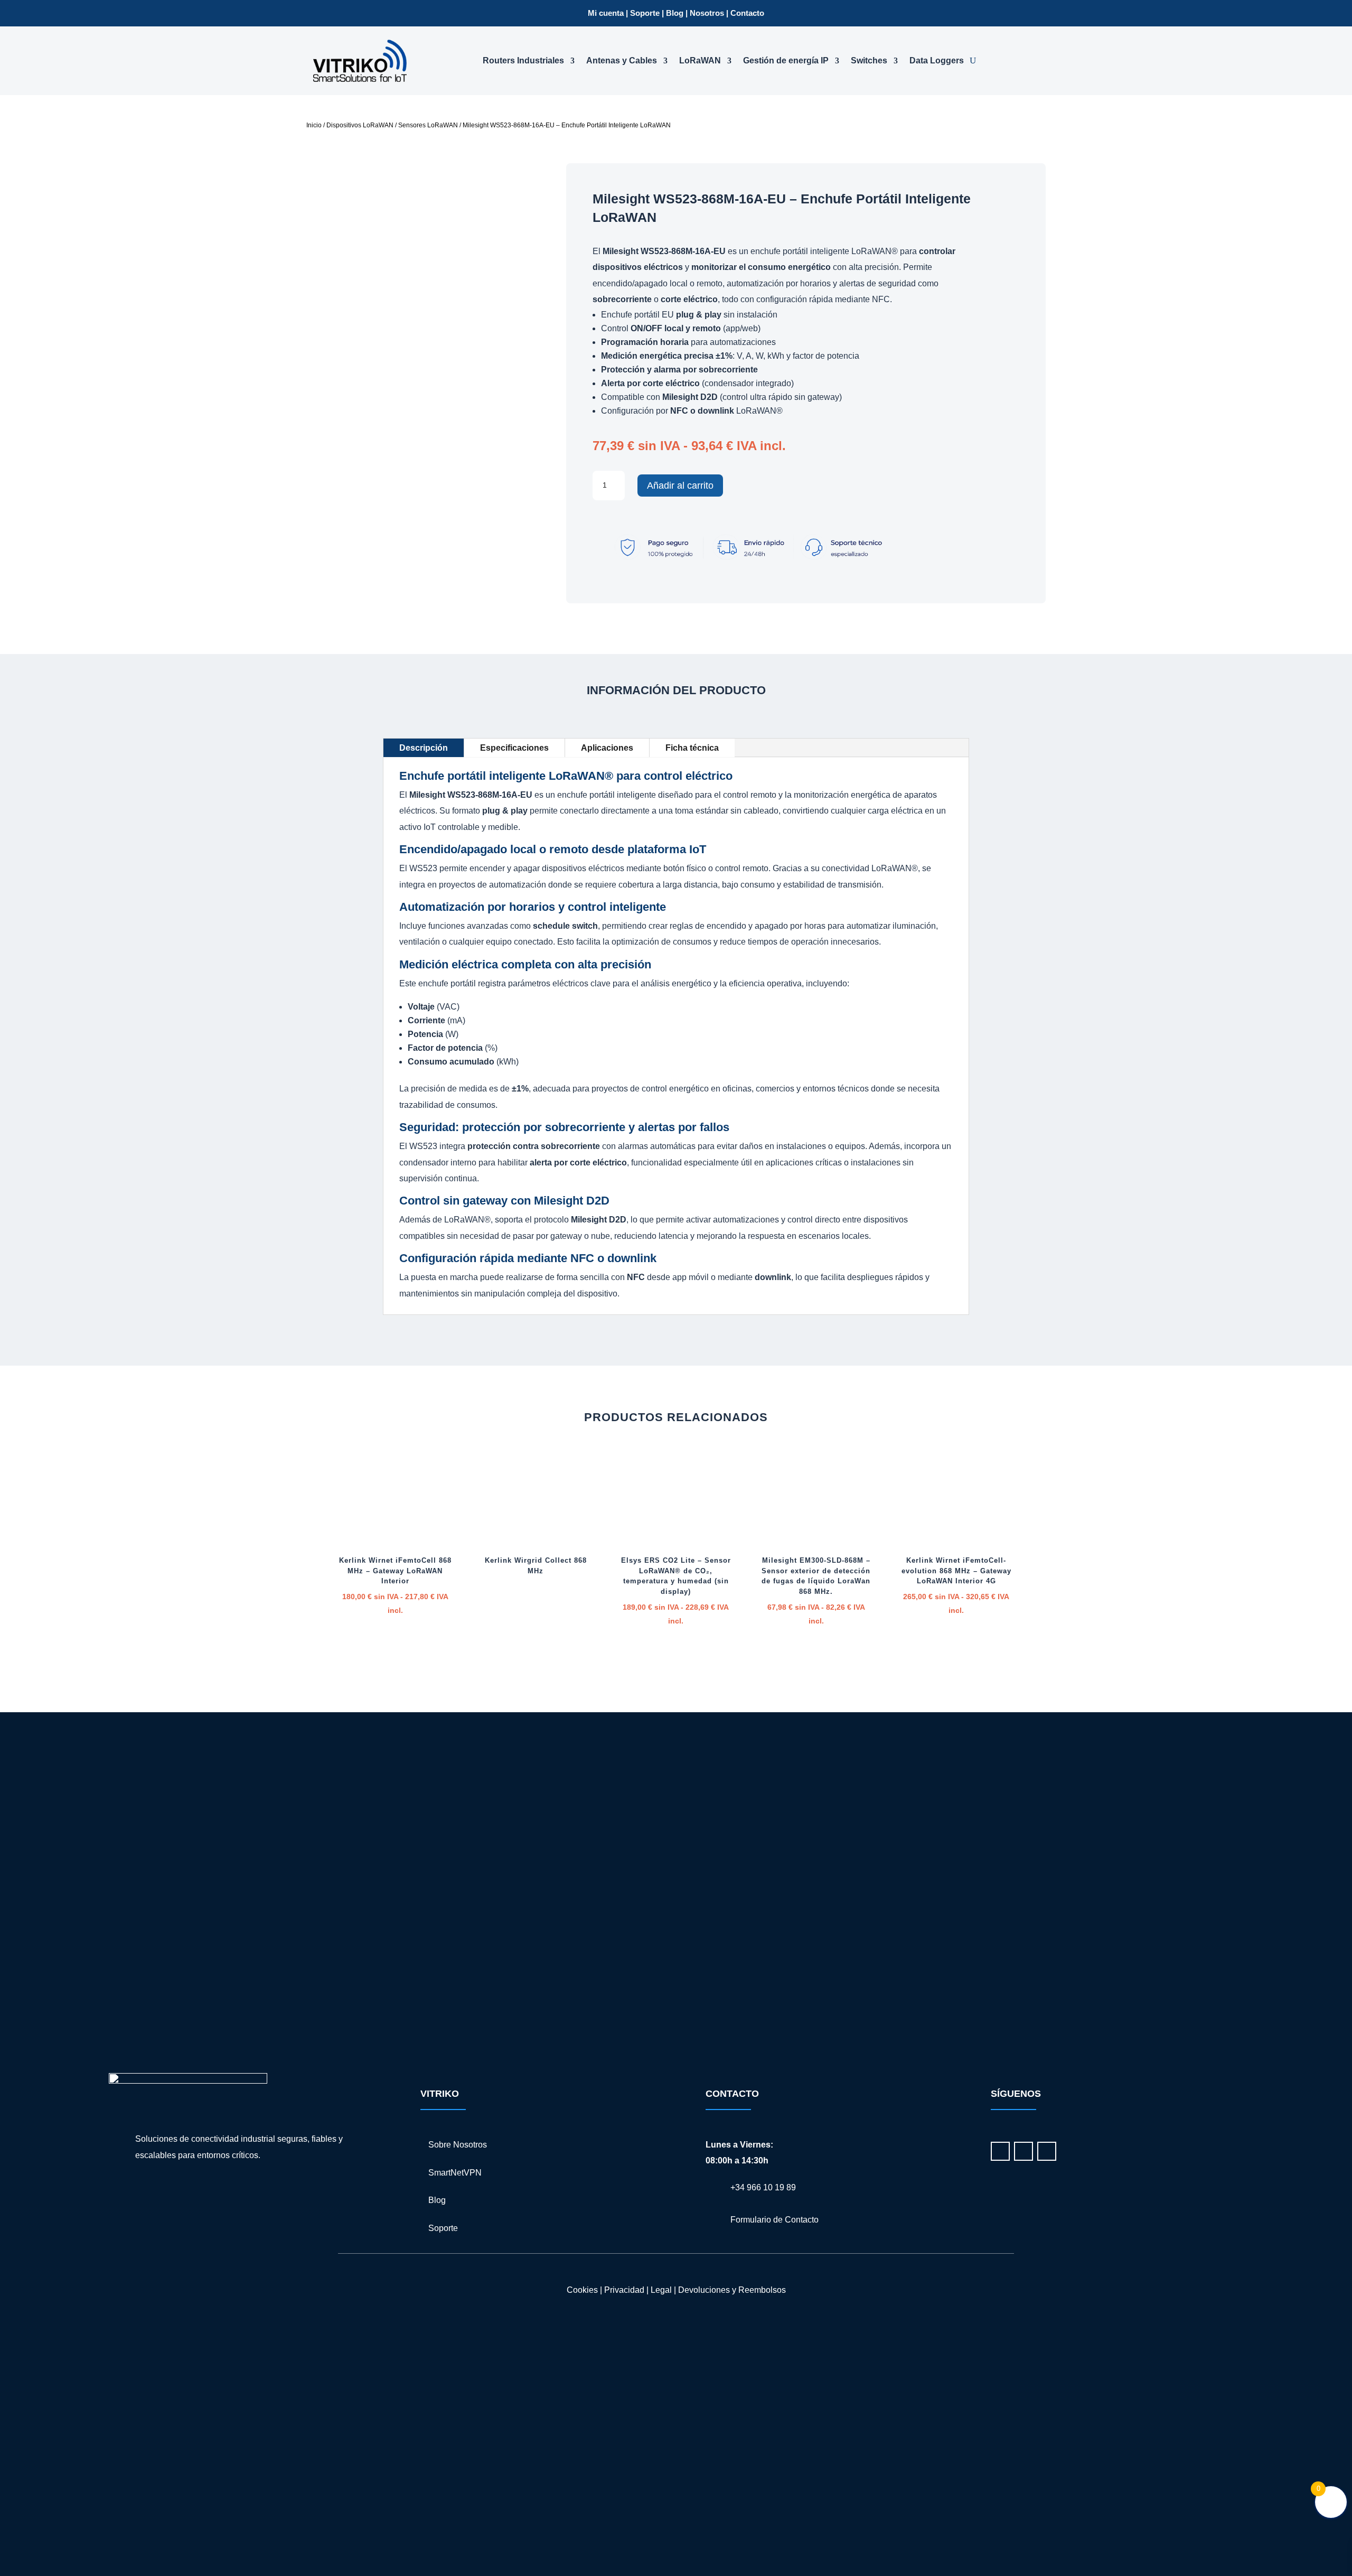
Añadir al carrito (680, 486)
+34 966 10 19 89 (763, 2187)
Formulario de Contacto (774, 2220)
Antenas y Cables (622, 60)
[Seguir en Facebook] (1024, 2151)
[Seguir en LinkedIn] (1000, 2151)
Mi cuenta (606, 13)
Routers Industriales (523, 60)
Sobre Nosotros (458, 2145)
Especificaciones (514, 748)
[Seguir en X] (1047, 2151)
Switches (869, 60)
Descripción (424, 748)
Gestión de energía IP (786, 60)
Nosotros (707, 13)
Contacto (747, 13)
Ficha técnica (692, 748)
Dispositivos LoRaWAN (360, 125)
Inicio (314, 125)
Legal (660, 2290)
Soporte (645, 13)
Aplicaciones (607, 748)
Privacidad (624, 2290)
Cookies (582, 2290)
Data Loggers (937, 60)
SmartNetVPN (455, 2173)
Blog (675, 13)
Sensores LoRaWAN (428, 125)
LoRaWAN (700, 60)
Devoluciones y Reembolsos (732, 2290)
